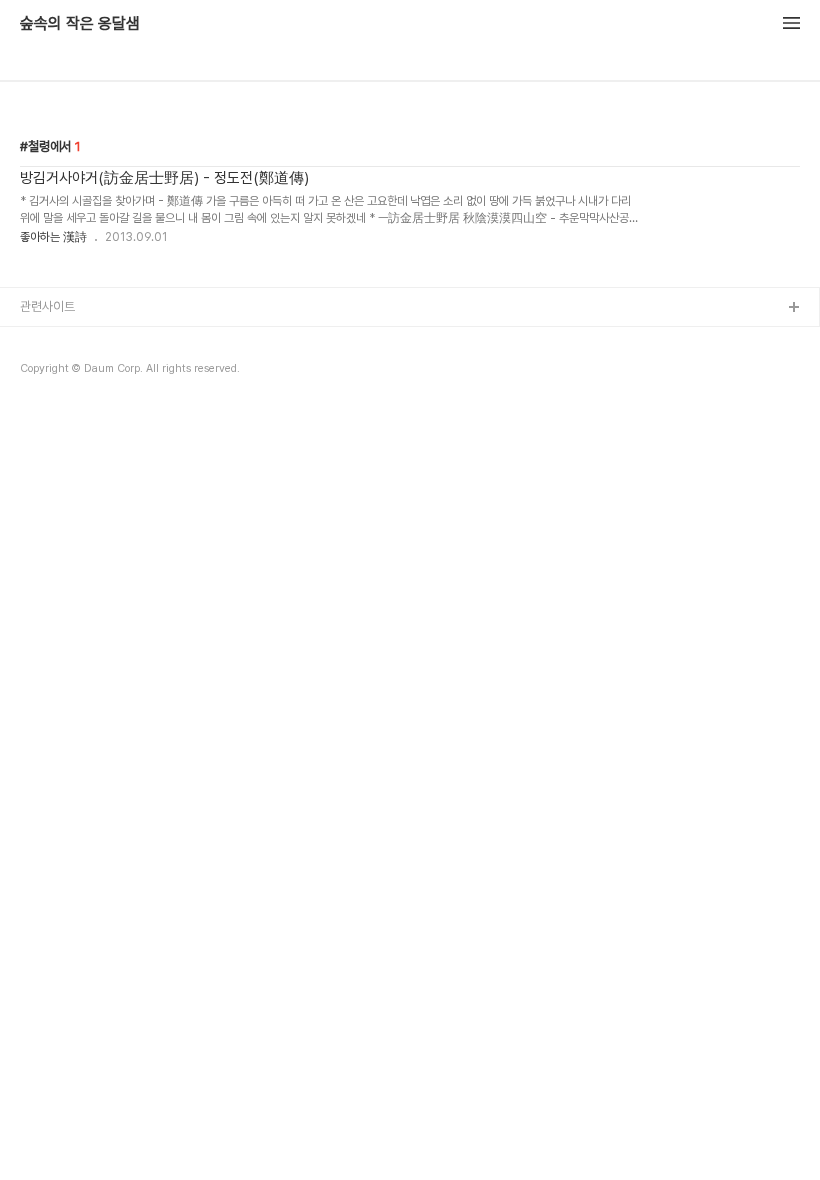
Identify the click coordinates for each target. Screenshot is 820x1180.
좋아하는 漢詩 (53, 237)
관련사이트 (47, 306)
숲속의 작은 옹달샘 (80, 24)
